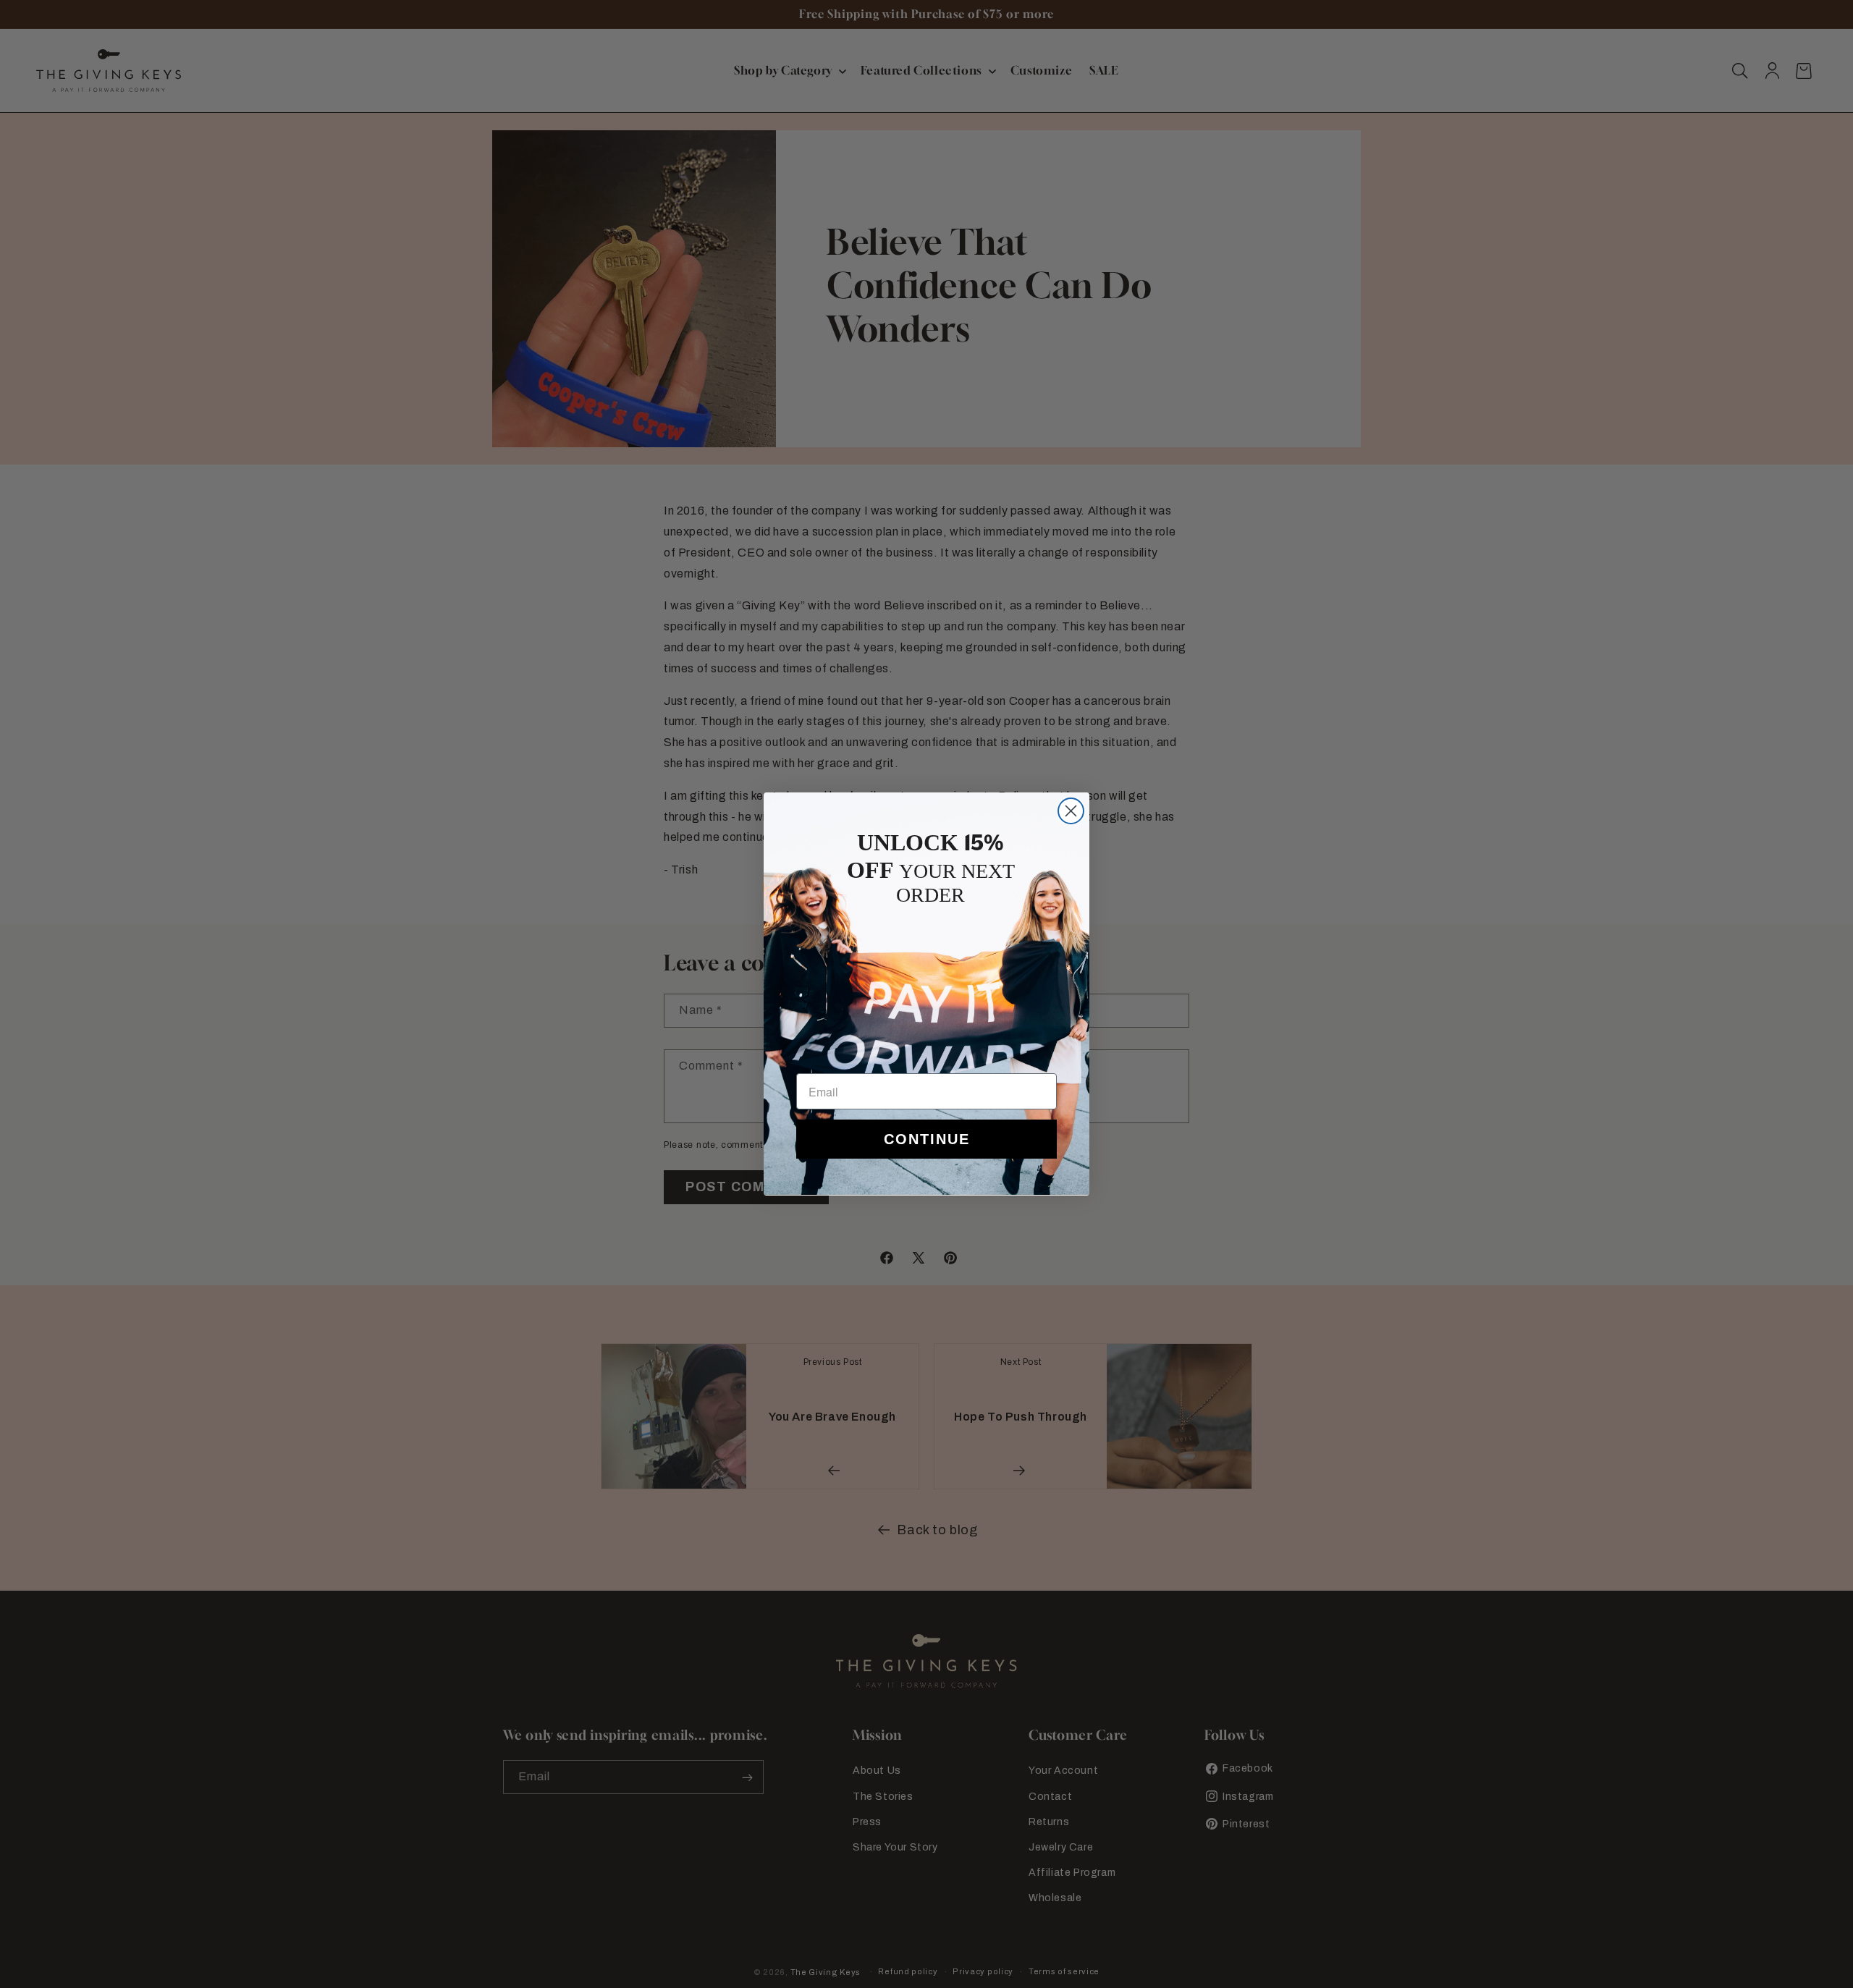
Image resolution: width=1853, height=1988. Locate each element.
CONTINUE (927, 1139)
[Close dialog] (1071, 811)
